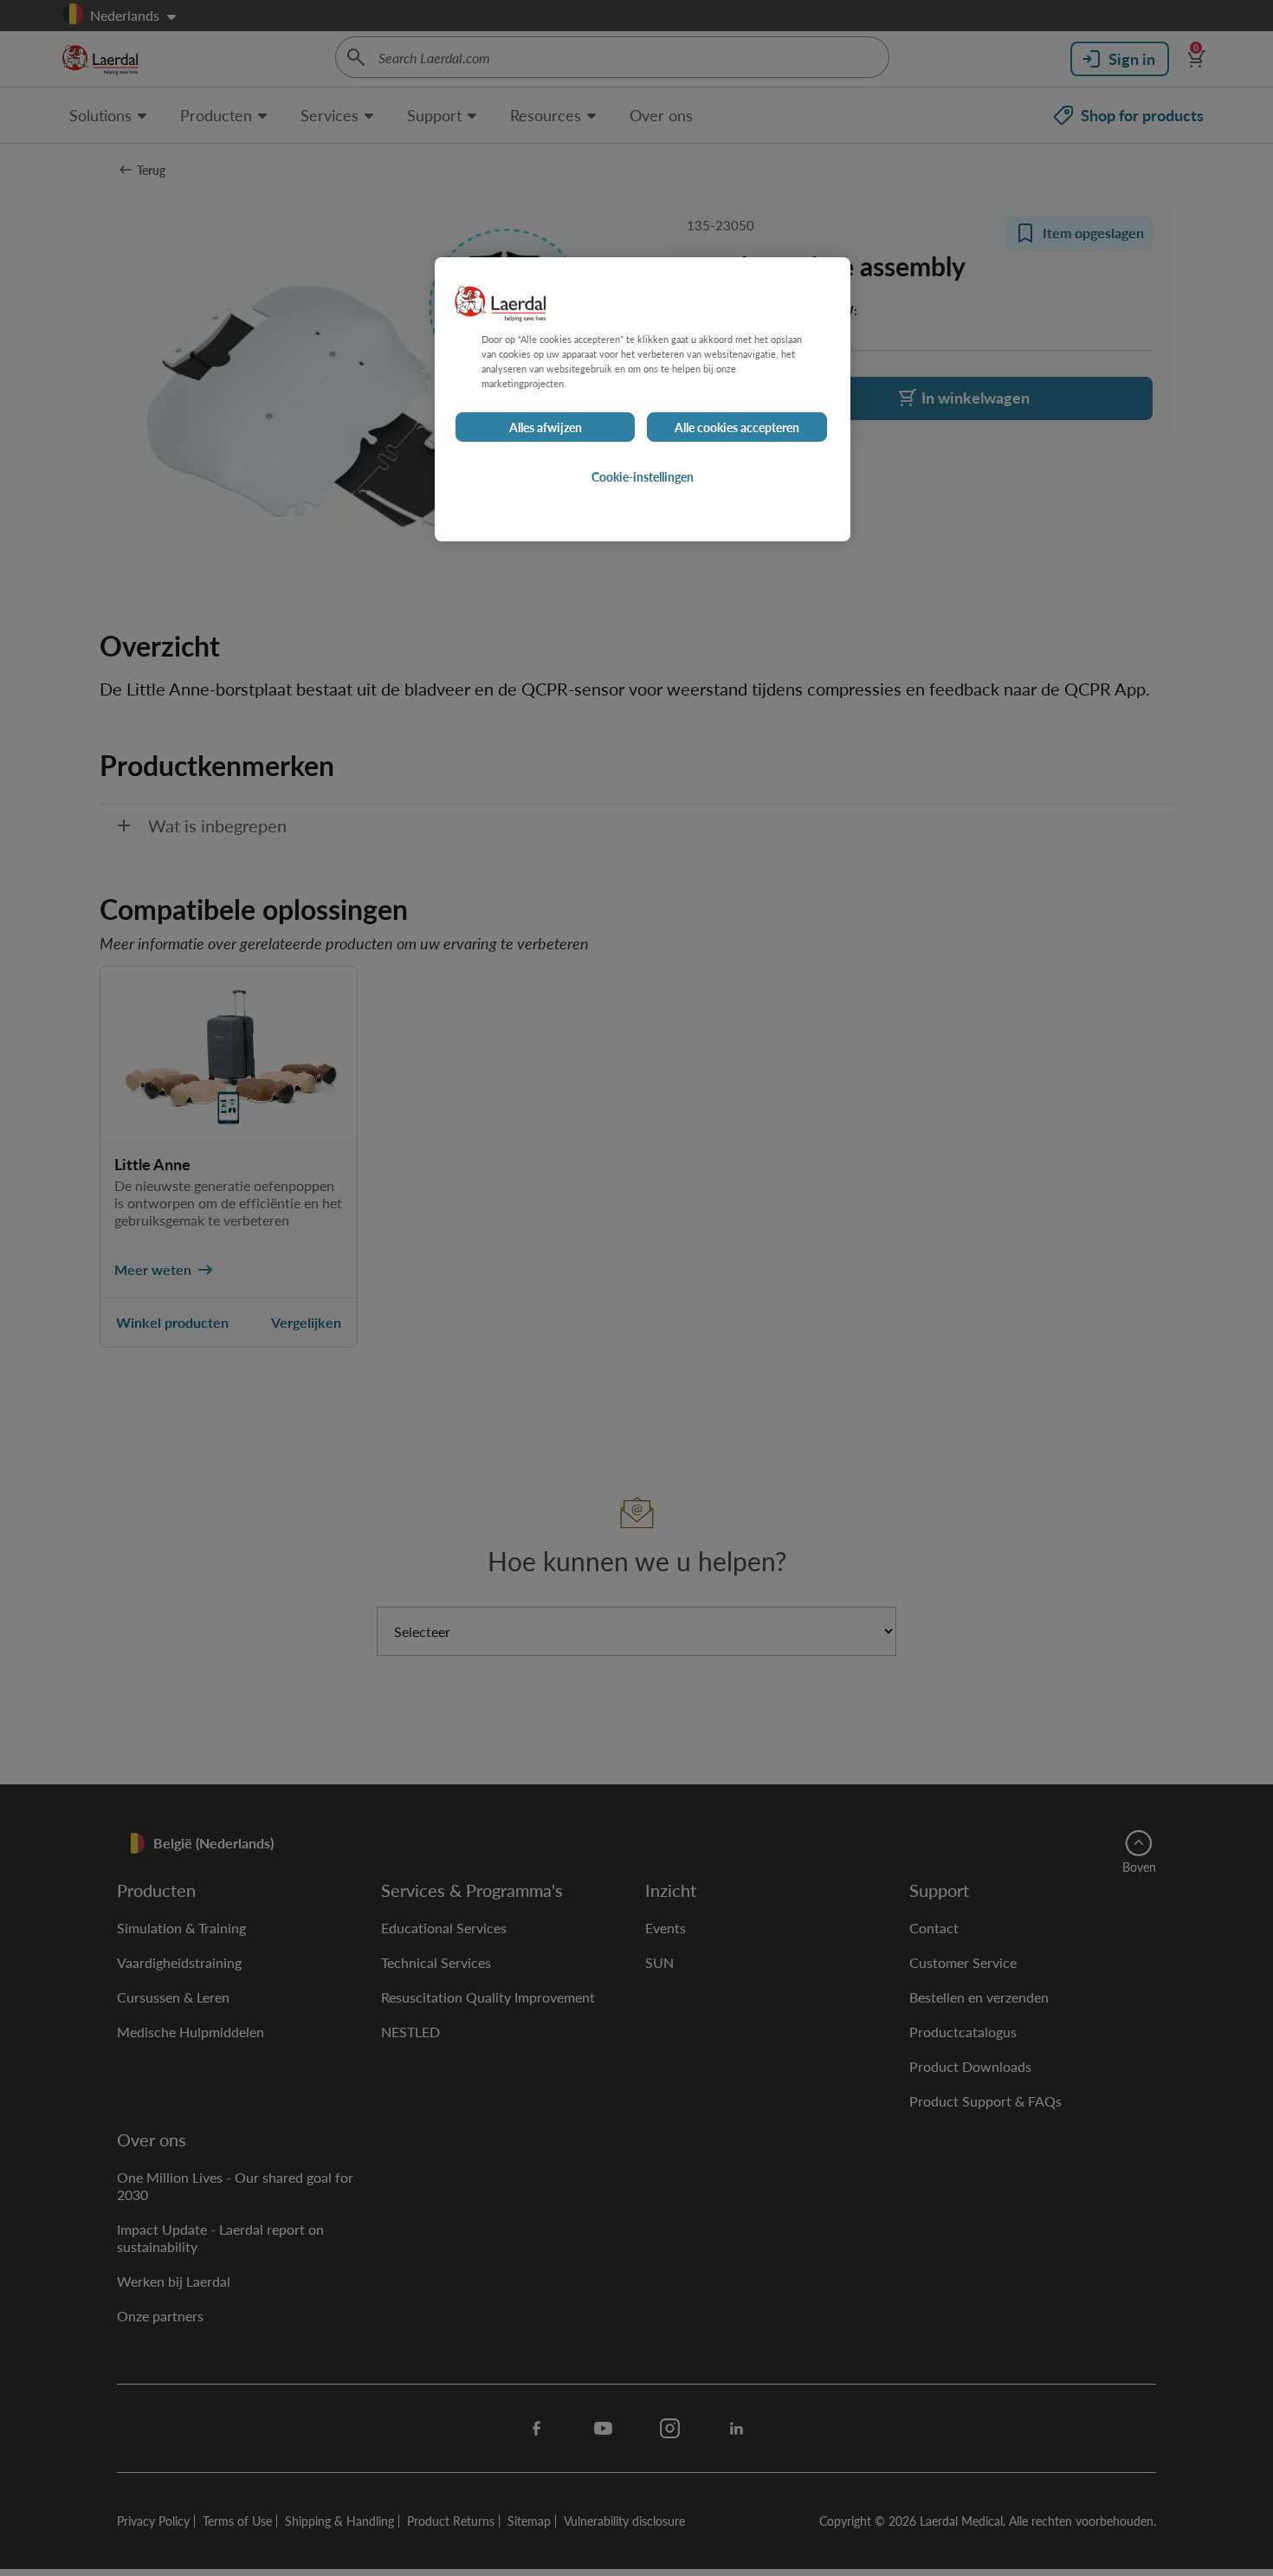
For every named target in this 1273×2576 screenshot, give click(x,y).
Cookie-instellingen (643, 477)
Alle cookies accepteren (737, 428)
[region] (643, 399)
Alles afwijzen (546, 428)
